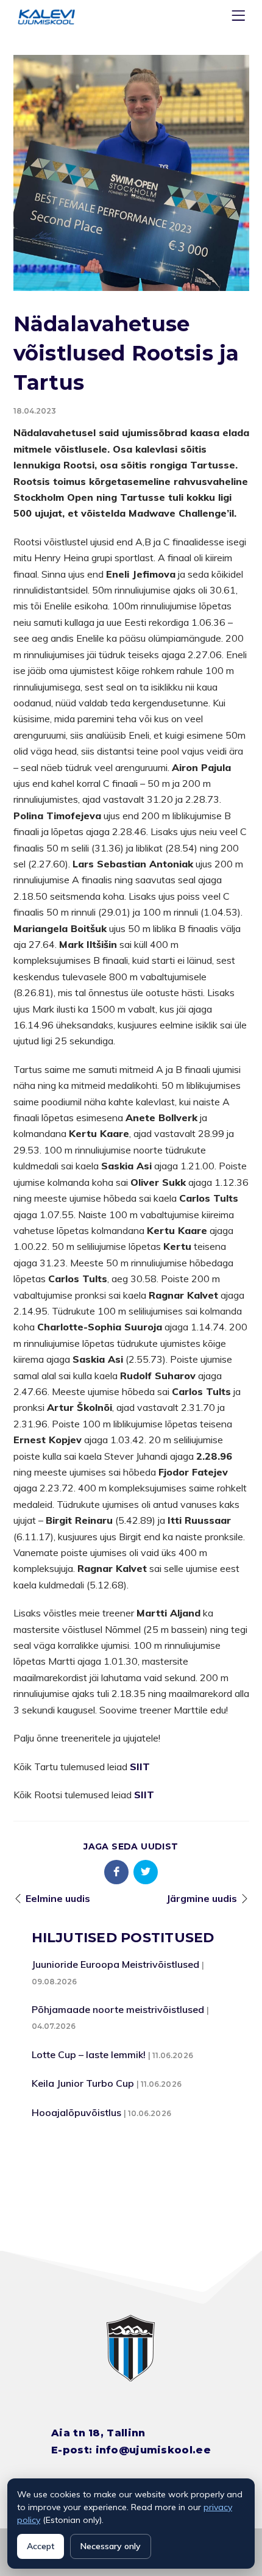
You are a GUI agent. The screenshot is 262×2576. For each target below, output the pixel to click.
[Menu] (240, 18)
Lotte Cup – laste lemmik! (89, 2054)
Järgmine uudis (202, 1898)
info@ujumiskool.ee (153, 2450)
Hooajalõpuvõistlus (76, 2112)
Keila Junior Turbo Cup (83, 2083)
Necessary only (111, 2546)
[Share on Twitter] (146, 1872)
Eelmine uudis (58, 1898)
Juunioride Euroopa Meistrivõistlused (115, 1964)
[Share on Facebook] (116, 1872)
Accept (41, 2546)
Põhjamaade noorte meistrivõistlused (118, 2009)
